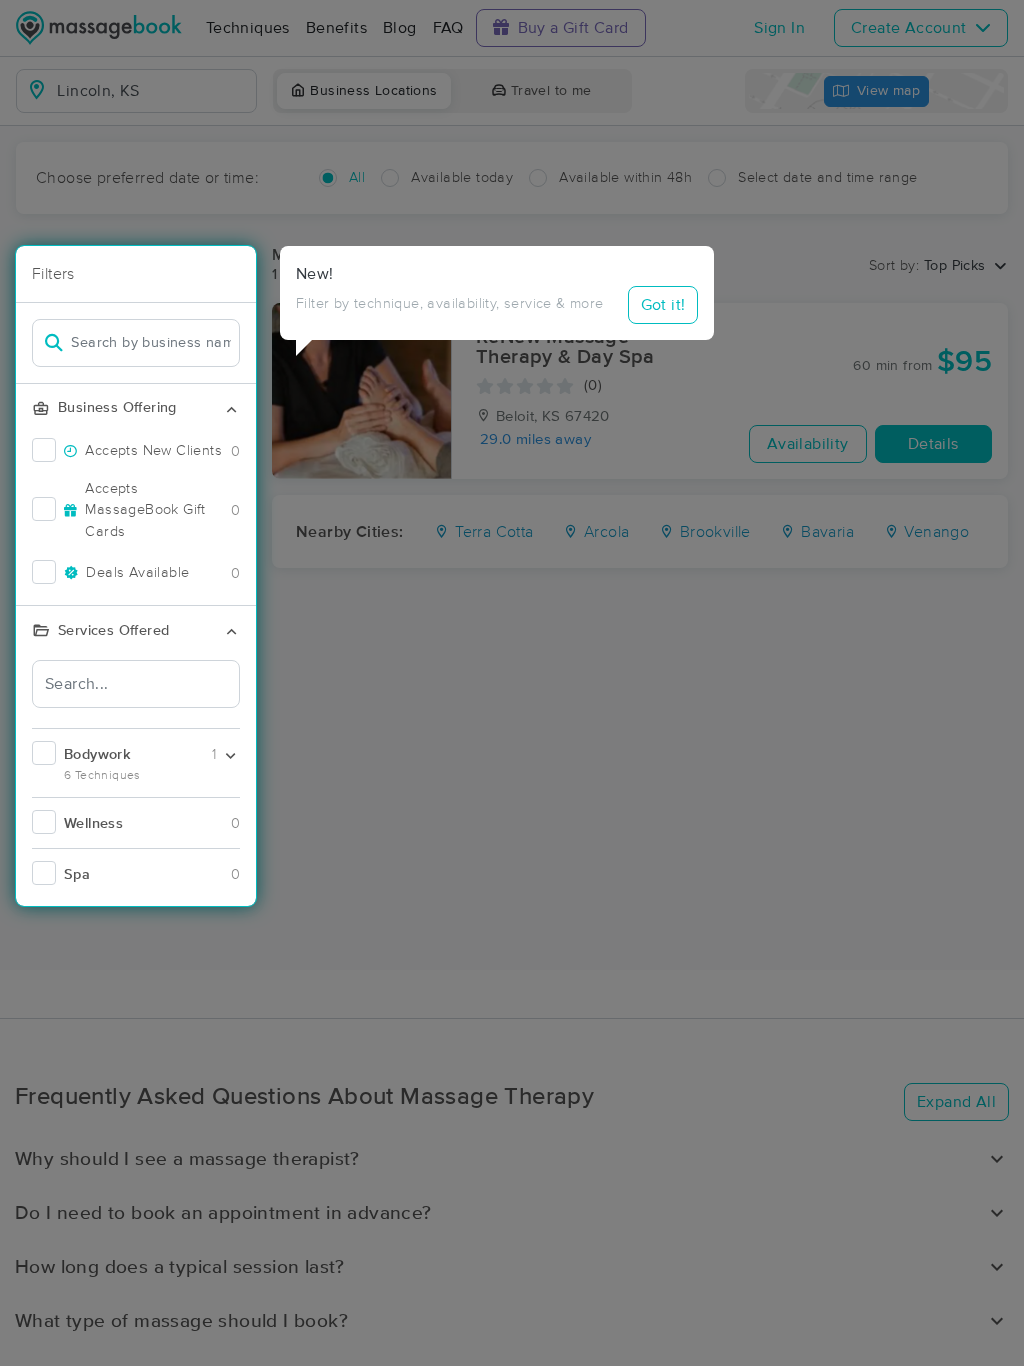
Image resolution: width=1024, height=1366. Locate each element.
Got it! (663, 305)
